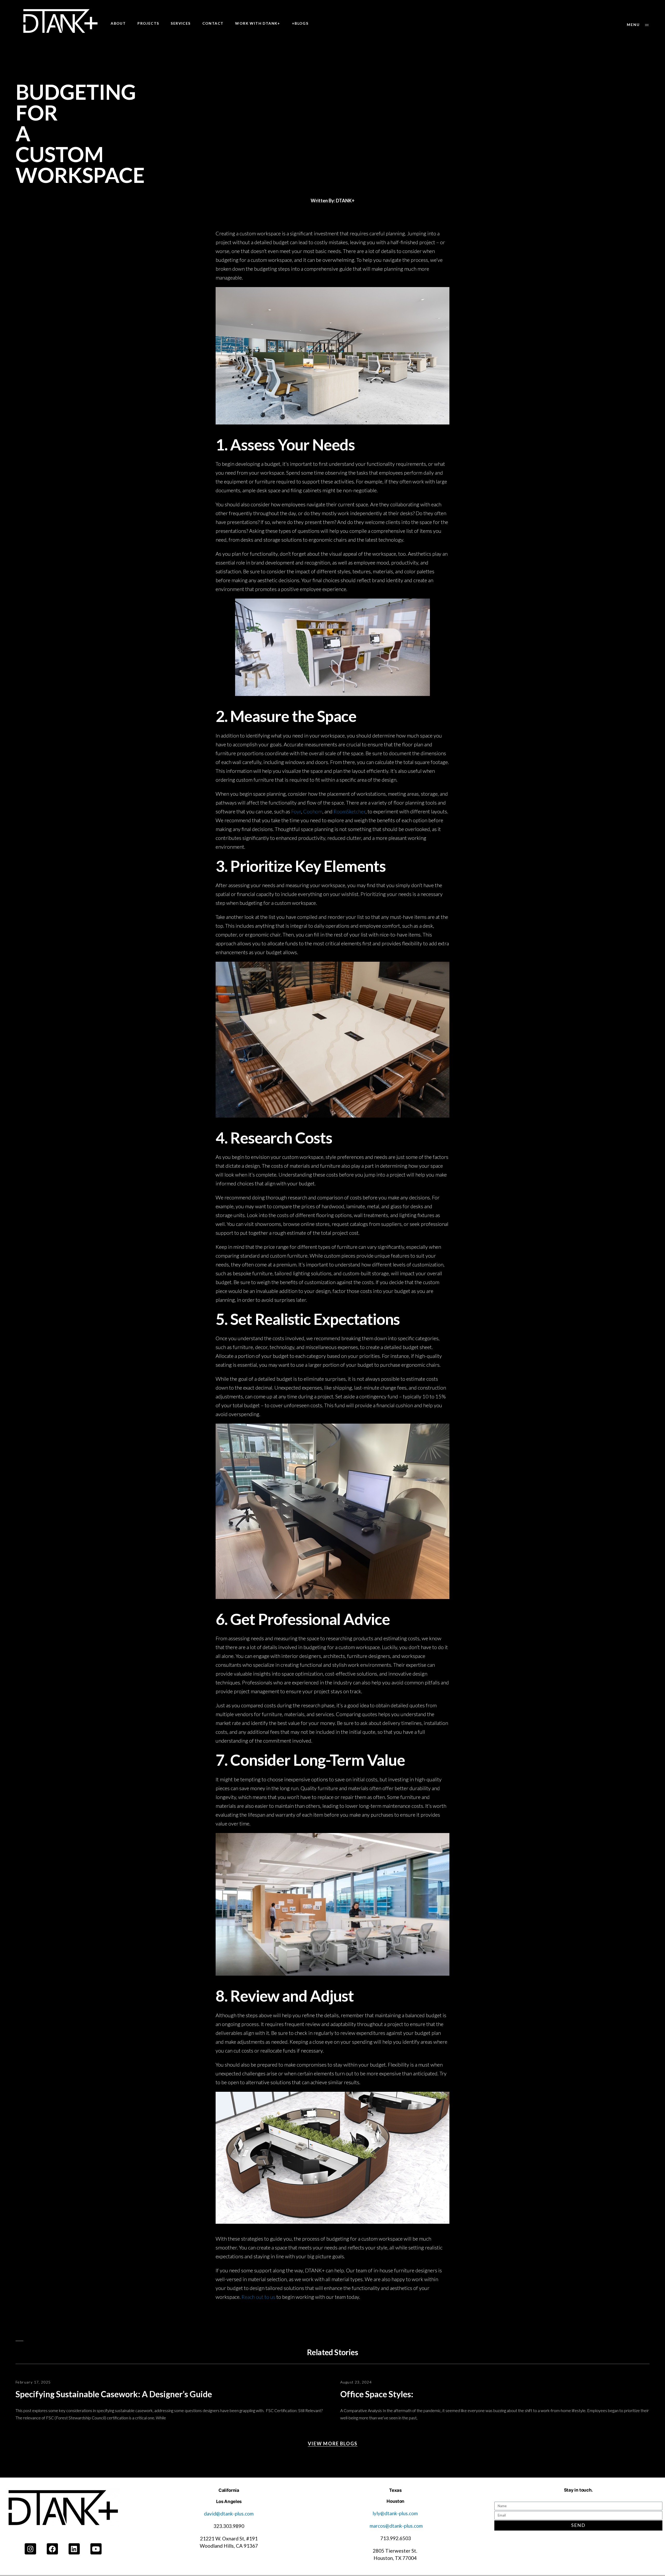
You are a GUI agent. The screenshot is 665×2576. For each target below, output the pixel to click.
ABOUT (118, 23)
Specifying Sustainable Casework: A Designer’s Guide (114, 2394)
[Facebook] (52, 2549)
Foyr (296, 811)
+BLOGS (300, 23)
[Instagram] (30, 2549)
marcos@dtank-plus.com (396, 2526)
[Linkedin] (74, 2549)
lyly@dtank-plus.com (396, 2513)
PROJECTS (148, 23)
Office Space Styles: (378, 2394)
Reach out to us (258, 2297)
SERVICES (181, 23)
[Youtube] (96, 2549)
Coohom (313, 811)
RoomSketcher (350, 811)
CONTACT (213, 23)
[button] (638, 25)
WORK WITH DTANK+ (258, 23)
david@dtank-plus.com (229, 2514)
